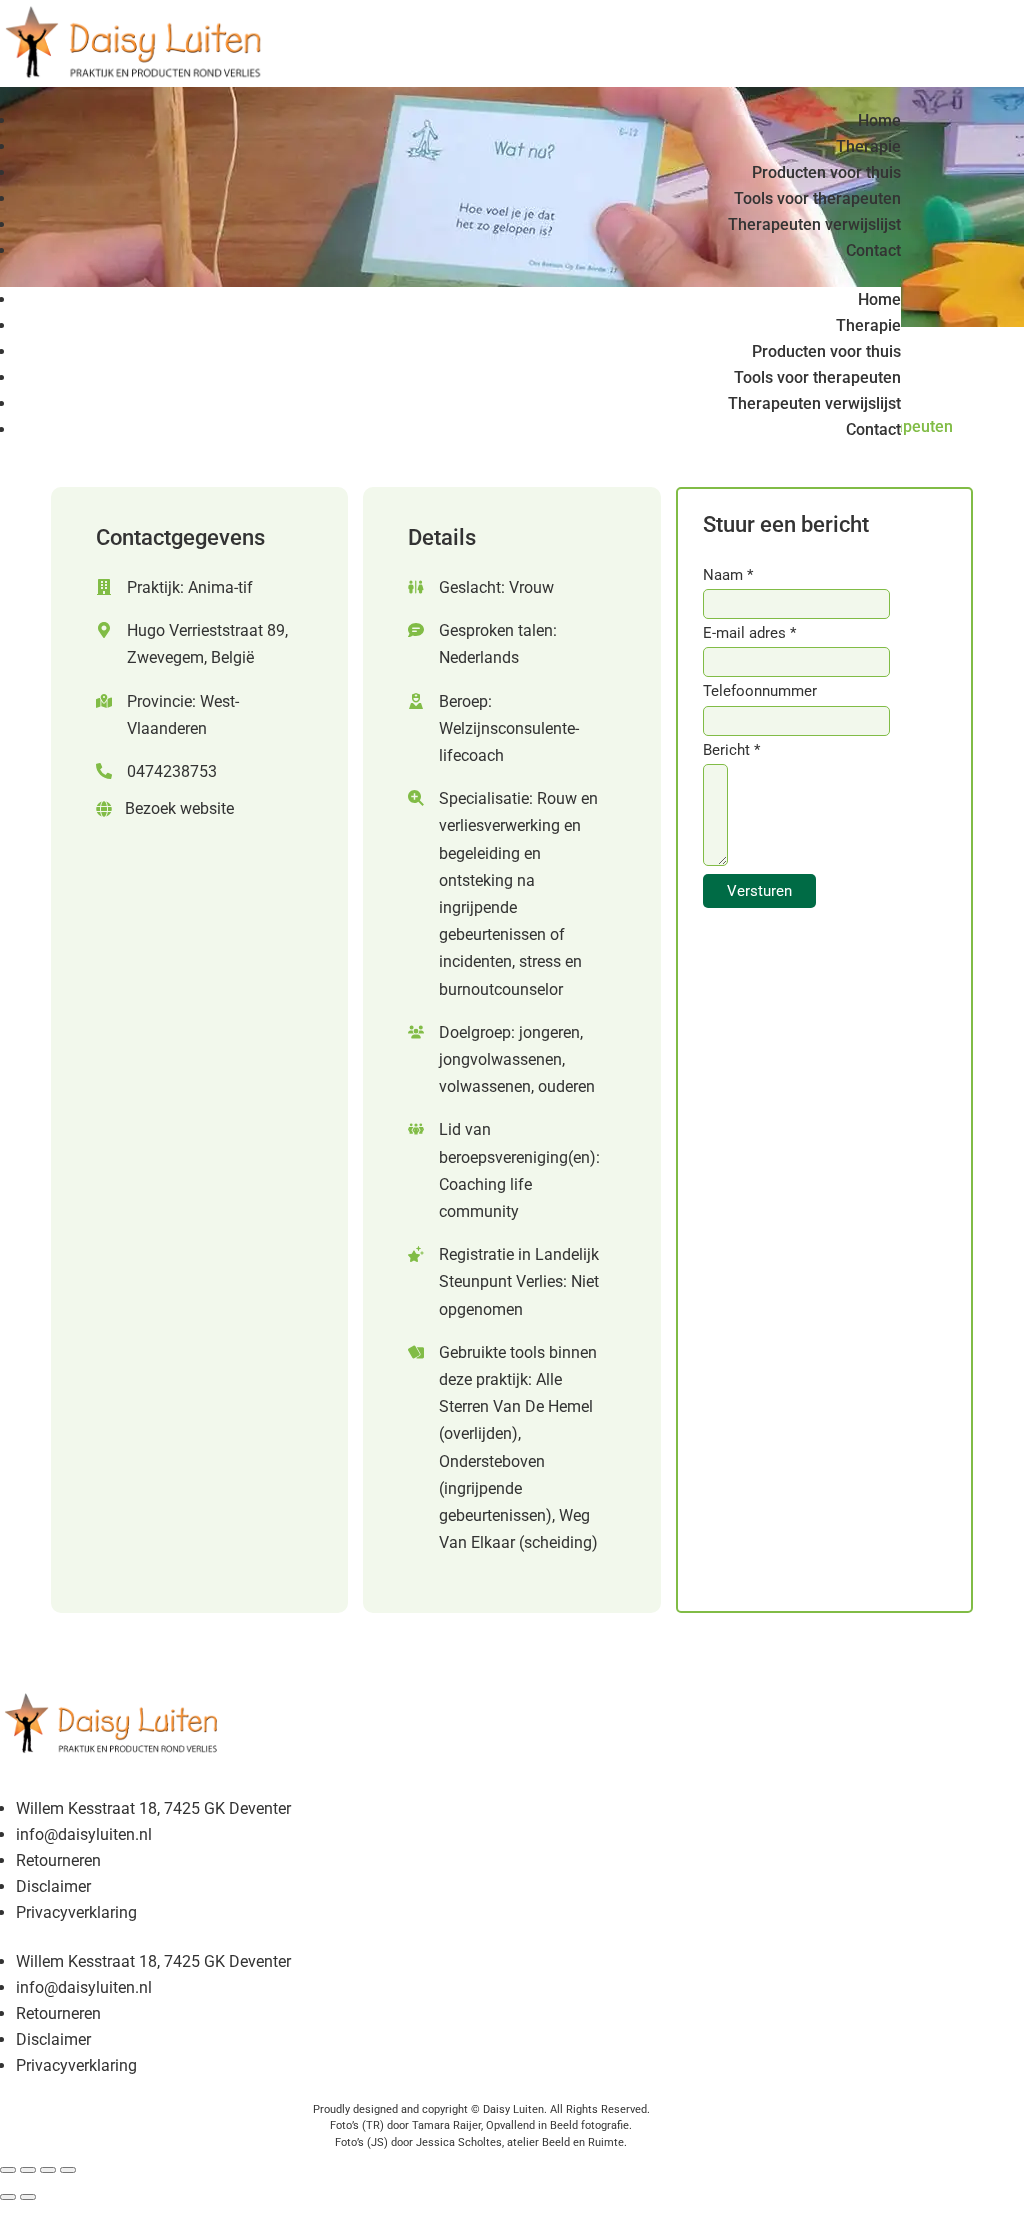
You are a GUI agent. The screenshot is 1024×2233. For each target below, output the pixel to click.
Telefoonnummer (760, 691)
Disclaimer (53, 1886)
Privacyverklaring (76, 1912)
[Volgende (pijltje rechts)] (28, 2197)
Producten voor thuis (826, 172)
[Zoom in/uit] (8, 2170)
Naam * (728, 575)
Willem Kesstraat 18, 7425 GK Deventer (153, 1808)
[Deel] (48, 2170)
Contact (873, 250)
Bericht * (731, 750)
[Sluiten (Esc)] (68, 2170)
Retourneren (58, 1860)
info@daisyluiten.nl (84, 1834)
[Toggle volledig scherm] (28, 2170)
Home (879, 120)
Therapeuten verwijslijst (814, 224)
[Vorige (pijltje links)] (8, 2197)
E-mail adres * (749, 633)
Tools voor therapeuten (817, 198)
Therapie (868, 146)
